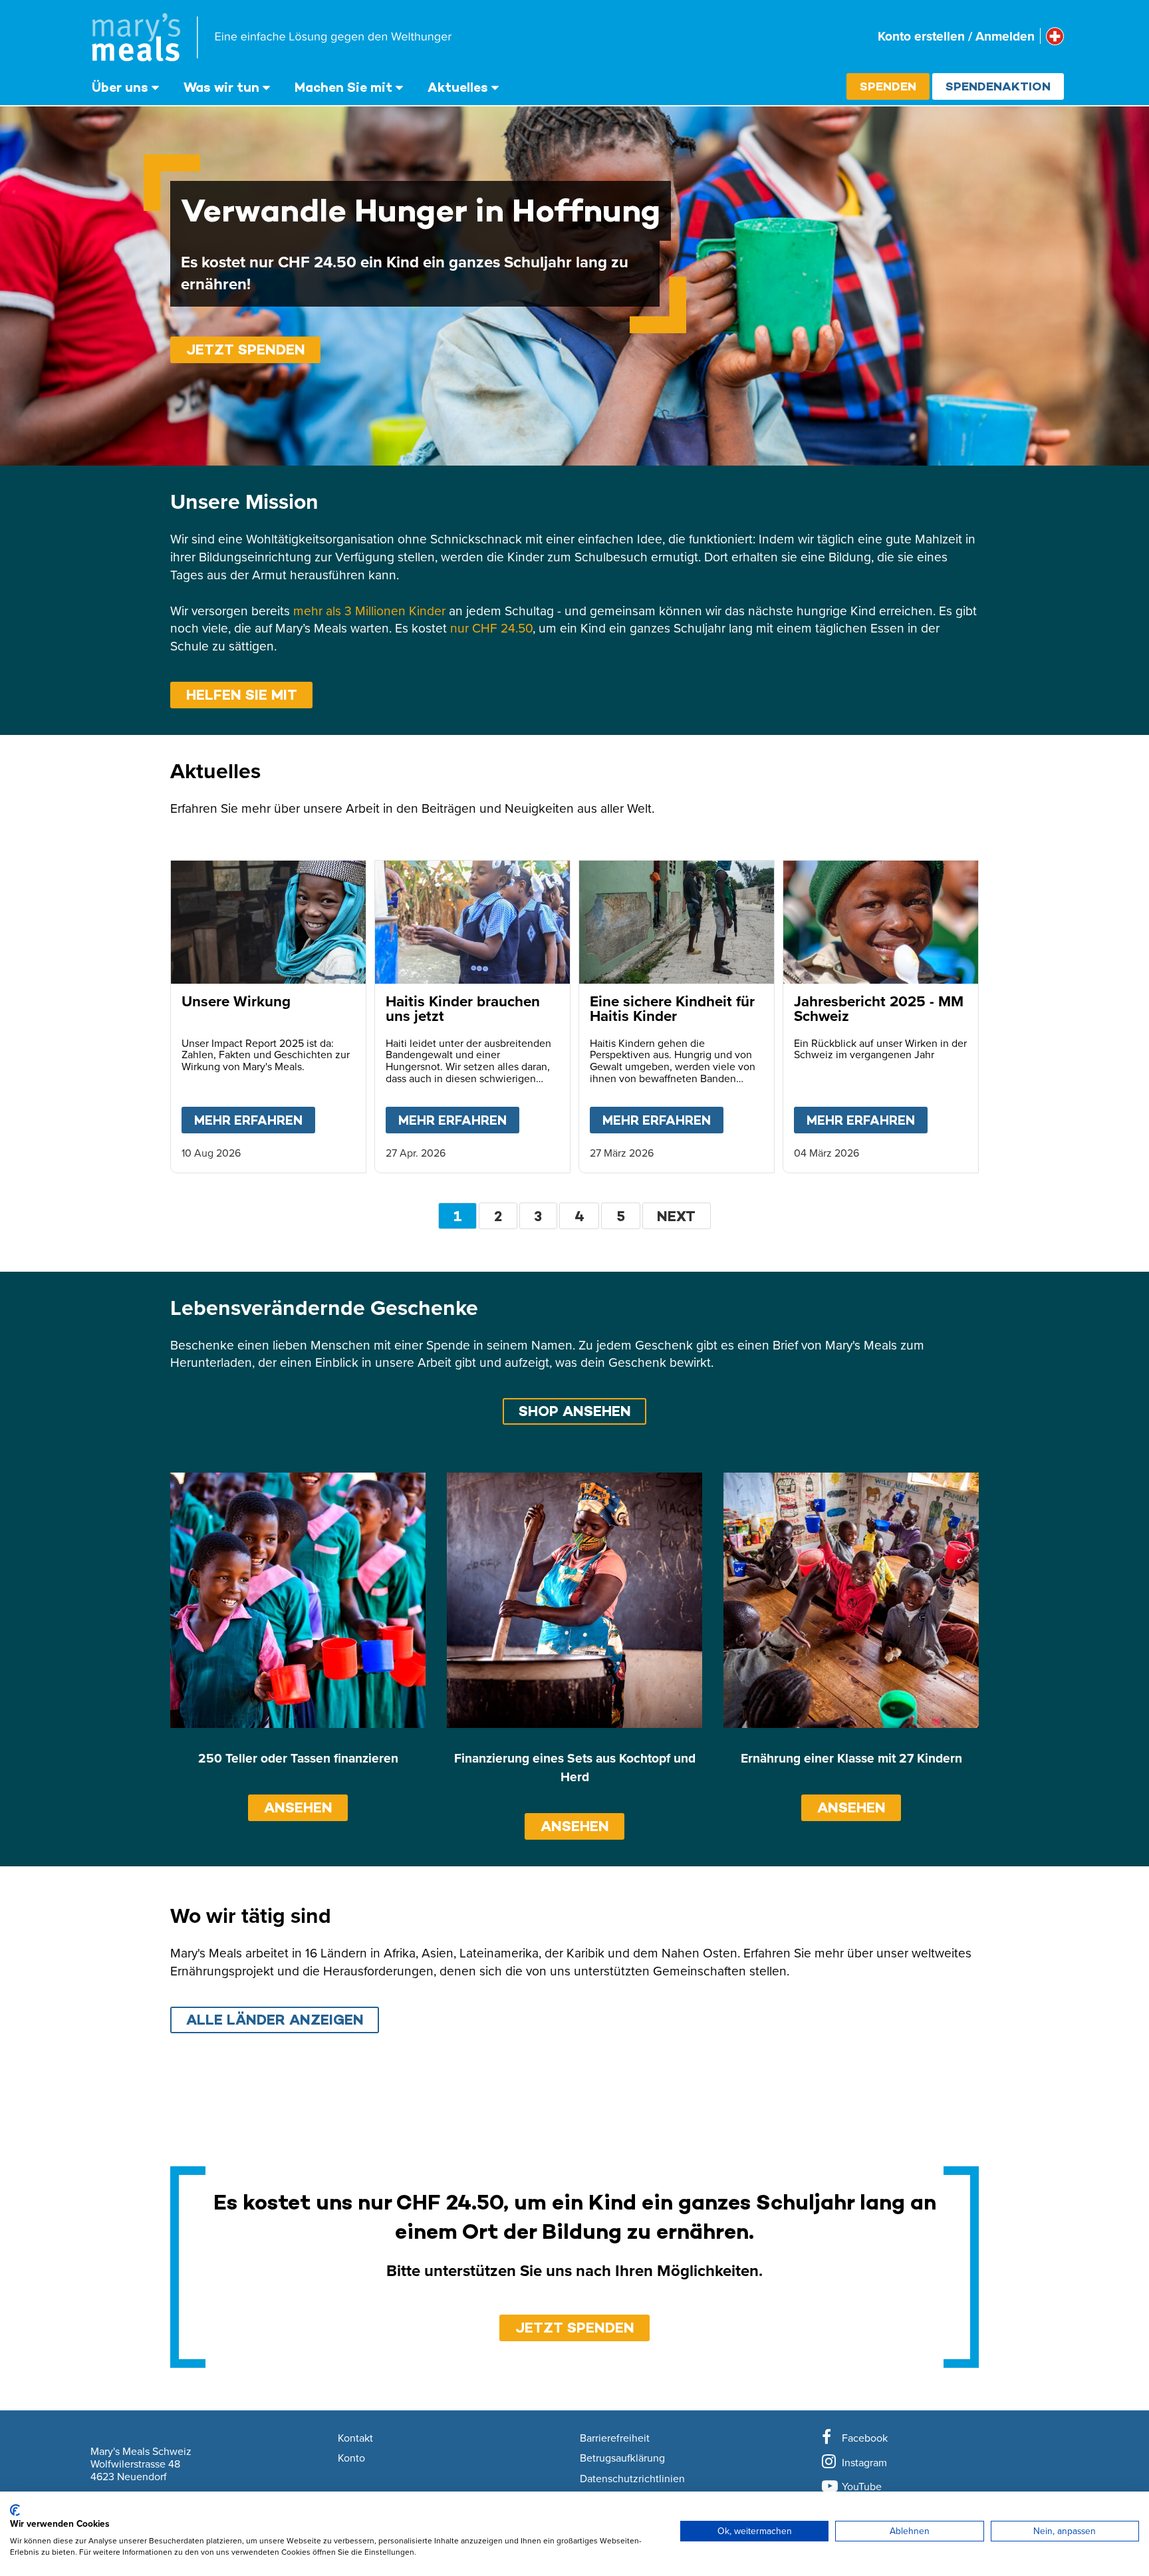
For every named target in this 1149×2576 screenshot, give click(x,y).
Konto (351, 2458)
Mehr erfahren (255, 1120)
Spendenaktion (998, 86)
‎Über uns (120, 87)
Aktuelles (458, 87)
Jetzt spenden (246, 350)
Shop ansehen (575, 1411)
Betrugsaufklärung (622, 2458)
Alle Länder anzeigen (275, 2020)
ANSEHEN (298, 1807)
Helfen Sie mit (242, 695)
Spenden (888, 86)
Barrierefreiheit (615, 2438)
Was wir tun (221, 87)
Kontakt (355, 2438)
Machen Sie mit (343, 87)
